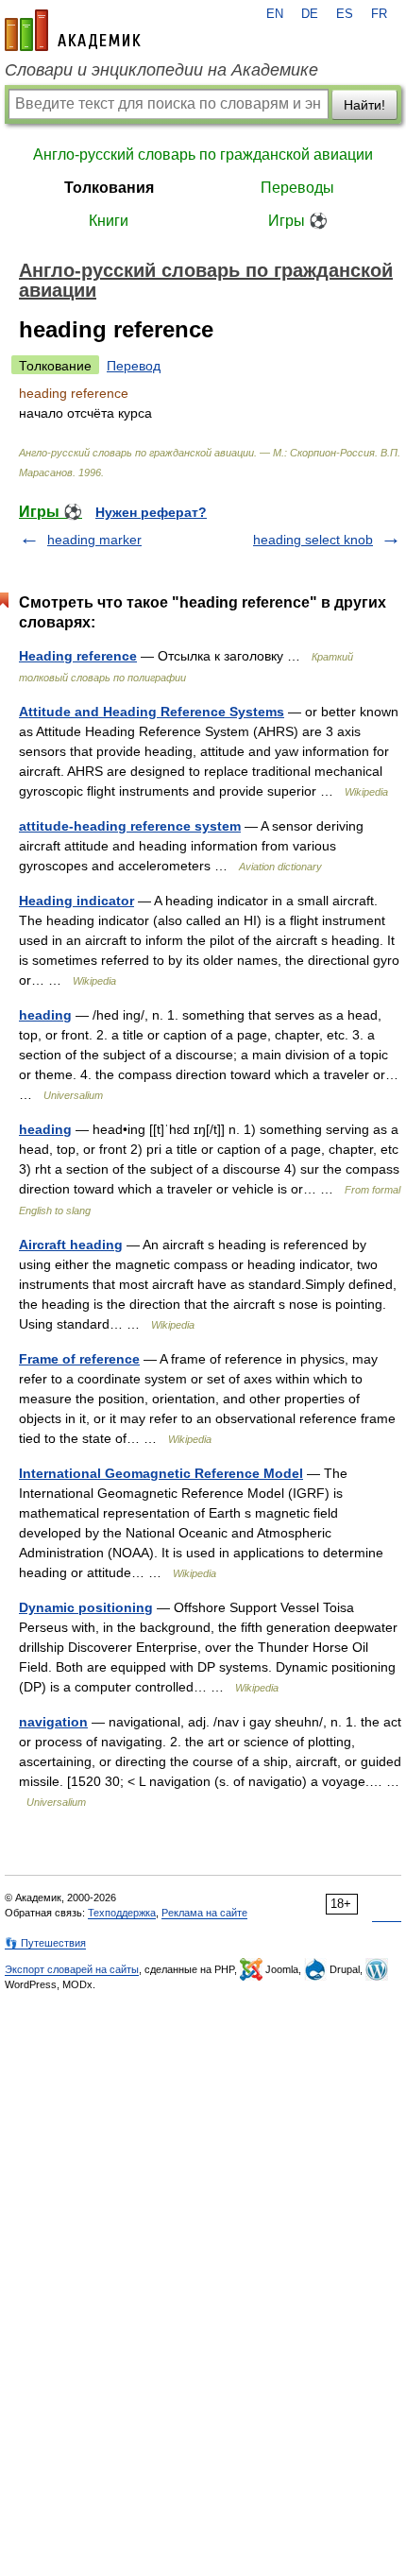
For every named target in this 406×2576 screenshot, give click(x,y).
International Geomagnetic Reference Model (161, 1473)
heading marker (94, 540)
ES (345, 14)
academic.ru (73, 30)
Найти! (364, 105)
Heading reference (78, 656)
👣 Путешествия (45, 1943)
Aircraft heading (71, 1245)
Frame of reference (79, 1359)
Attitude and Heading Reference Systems (152, 712)
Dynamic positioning (86, 1607)
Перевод (134, 366)
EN (275, 14)
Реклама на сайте (204, 1913)
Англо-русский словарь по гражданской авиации (203, 155)
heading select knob (313, 540)
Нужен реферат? (151, 512)
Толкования (109, 188)
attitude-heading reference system (130, 826)
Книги (109, 221)
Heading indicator (76, 901)
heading (45, 1015)
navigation (53, 1722)
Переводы (297, 188)
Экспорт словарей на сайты (72, 1969)
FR (379, 14)
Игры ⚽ (298, 221)
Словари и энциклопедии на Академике (161, 70)
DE (310, 14)
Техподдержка (122, 1913)
